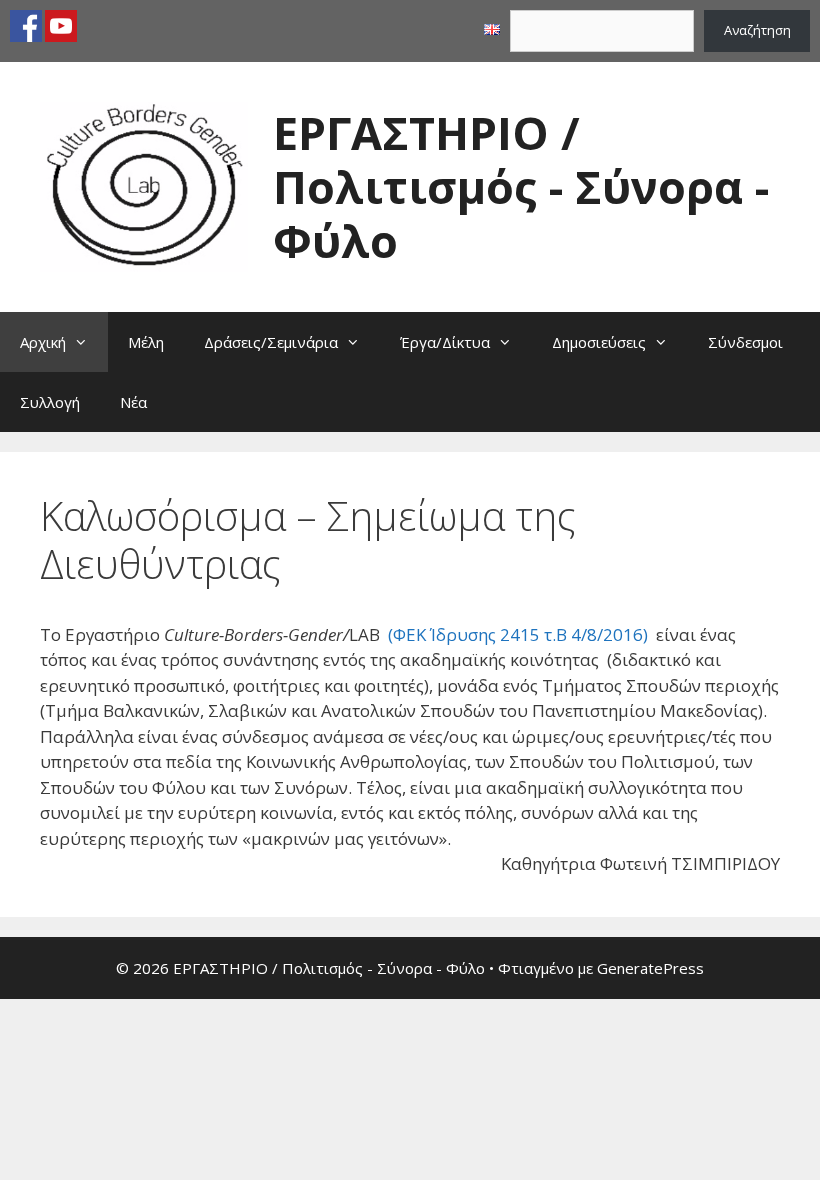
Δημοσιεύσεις (599, 342)
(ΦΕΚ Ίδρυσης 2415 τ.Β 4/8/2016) (518, 634)
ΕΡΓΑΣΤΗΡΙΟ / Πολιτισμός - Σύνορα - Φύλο (521, 186)
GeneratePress (650, 968)
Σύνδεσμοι (745, 342)
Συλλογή (50, 402)
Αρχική (43, 342)
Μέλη (146, 342)
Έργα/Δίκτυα (445, 342)
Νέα (133, 402)
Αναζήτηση (757, 30)
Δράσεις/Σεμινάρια (271, 342)
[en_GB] (492, 30)
